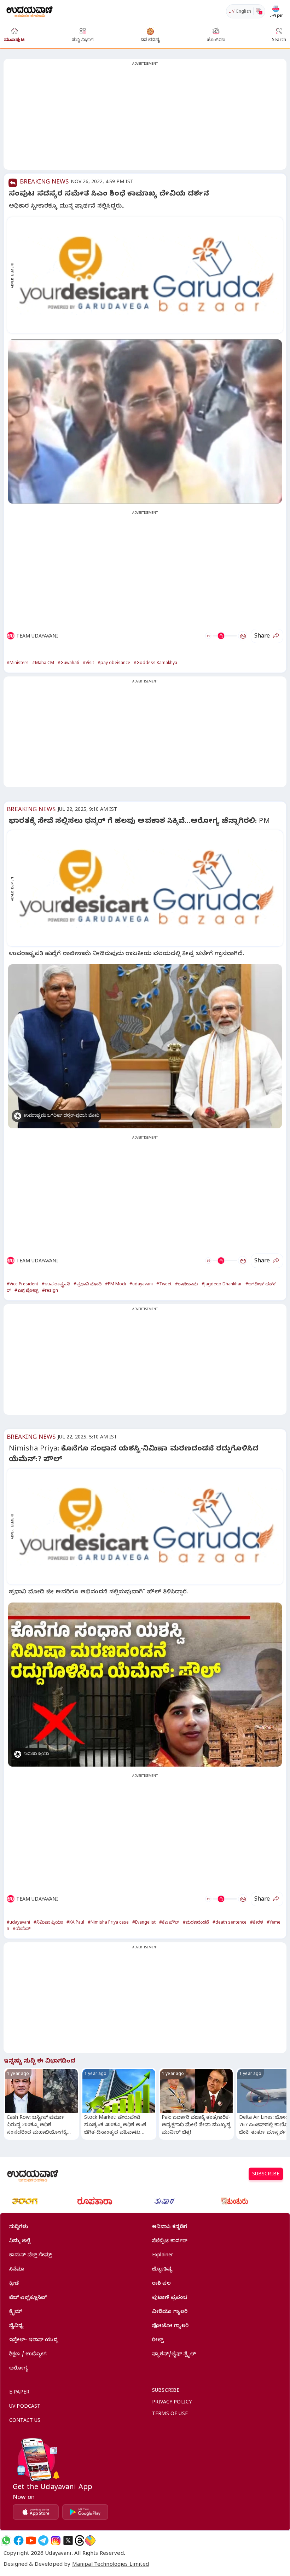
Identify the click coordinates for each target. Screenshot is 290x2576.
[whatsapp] (6, 2540)
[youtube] (31, 2540)
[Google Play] (85, 2512)
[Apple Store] (36, 2512)
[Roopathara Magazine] (95, 2201)
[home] (30, 11)
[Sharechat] (90, 2540)
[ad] (149, 275)
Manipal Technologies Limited (111, 2565)
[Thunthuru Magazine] (234, 2201)
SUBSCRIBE (266, 2175)
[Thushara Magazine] (164, 2201)
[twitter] (68, 2540)
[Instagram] (56, 2540)
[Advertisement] (145, 118)
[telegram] (43, 2540)
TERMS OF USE (170, 2415)
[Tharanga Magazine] (25, 2201)
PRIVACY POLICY (172, 2403)
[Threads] (80, 2540)
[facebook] (19, 2540)
